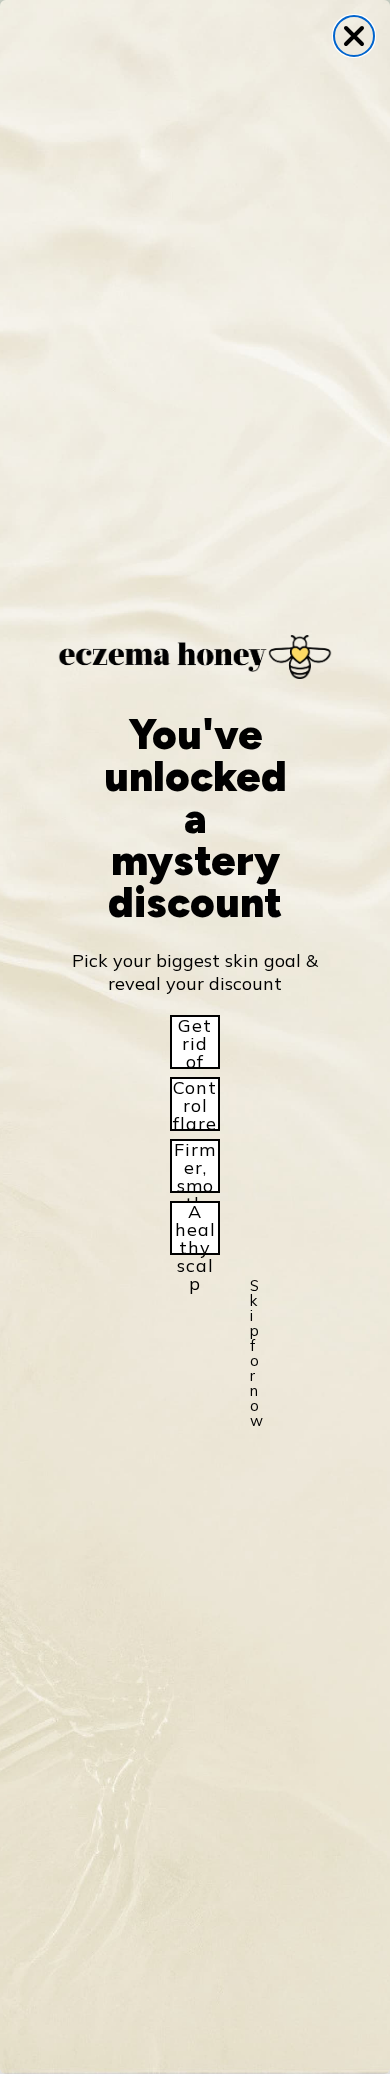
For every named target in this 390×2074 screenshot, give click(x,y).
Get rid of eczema (195, 1042)
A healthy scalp (195, 1228)
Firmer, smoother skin (195, 1166)
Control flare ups (195, 1104)
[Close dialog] (354, 36)
